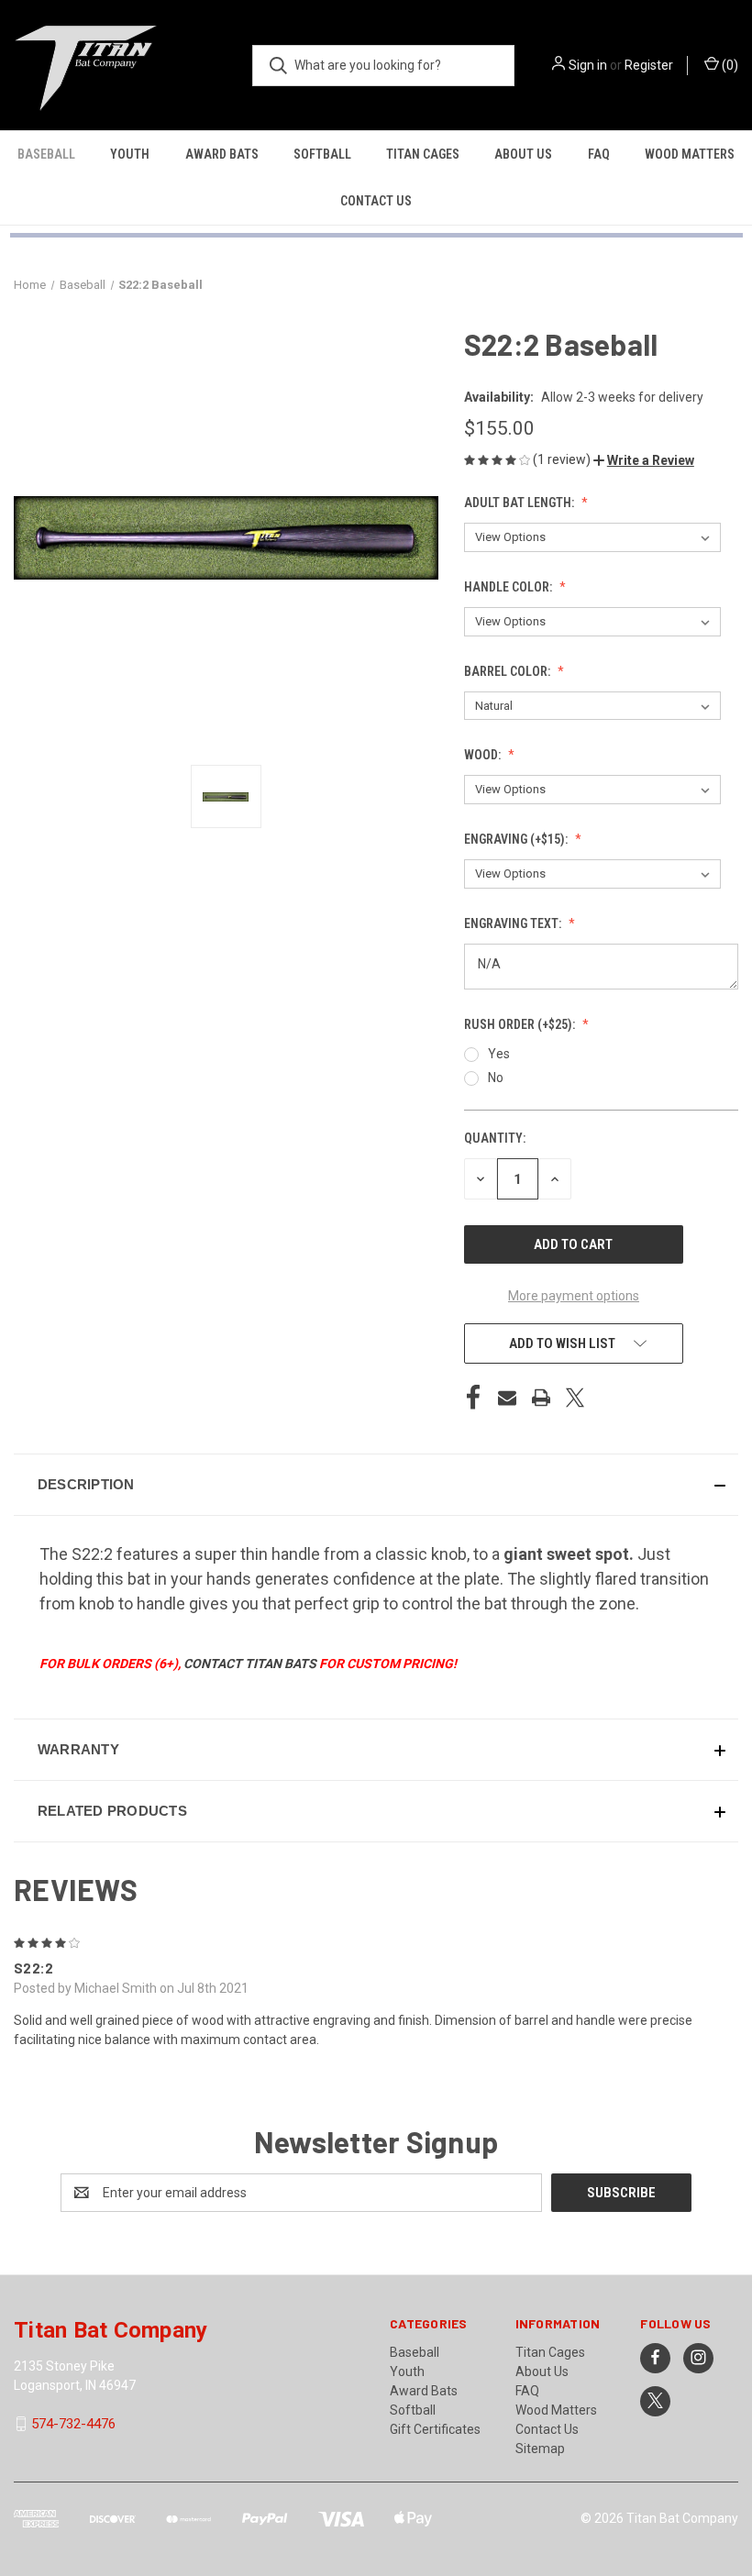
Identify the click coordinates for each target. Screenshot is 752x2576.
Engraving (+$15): (517, 839)
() (729, 65)
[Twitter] (575, 1398)
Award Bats (222, 154)
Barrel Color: (509, 671)
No (496, 1078)
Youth (130, 154)
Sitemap (540, 2449)
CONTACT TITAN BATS (250, 1664)
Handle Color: (509, 587)
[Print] (541, 1398)
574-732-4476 (73, 2424)
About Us (523, 154)
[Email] (507, 1398)
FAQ (599, 154)
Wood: (484, 755)
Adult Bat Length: (520, 503)
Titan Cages (423, 154)
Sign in (588, 65)
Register (649, 65)
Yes (499, 1054)
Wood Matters (690, 154)
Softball (322, 154)
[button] (644, 460)
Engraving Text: (514, 923)
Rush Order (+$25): (521, 1024)
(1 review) (563, 459)
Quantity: (495, 1138)
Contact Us (376, 201)
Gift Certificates (435, 2429)
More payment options (574, 1296)
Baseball (46, 154)
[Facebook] (473, 1398)
